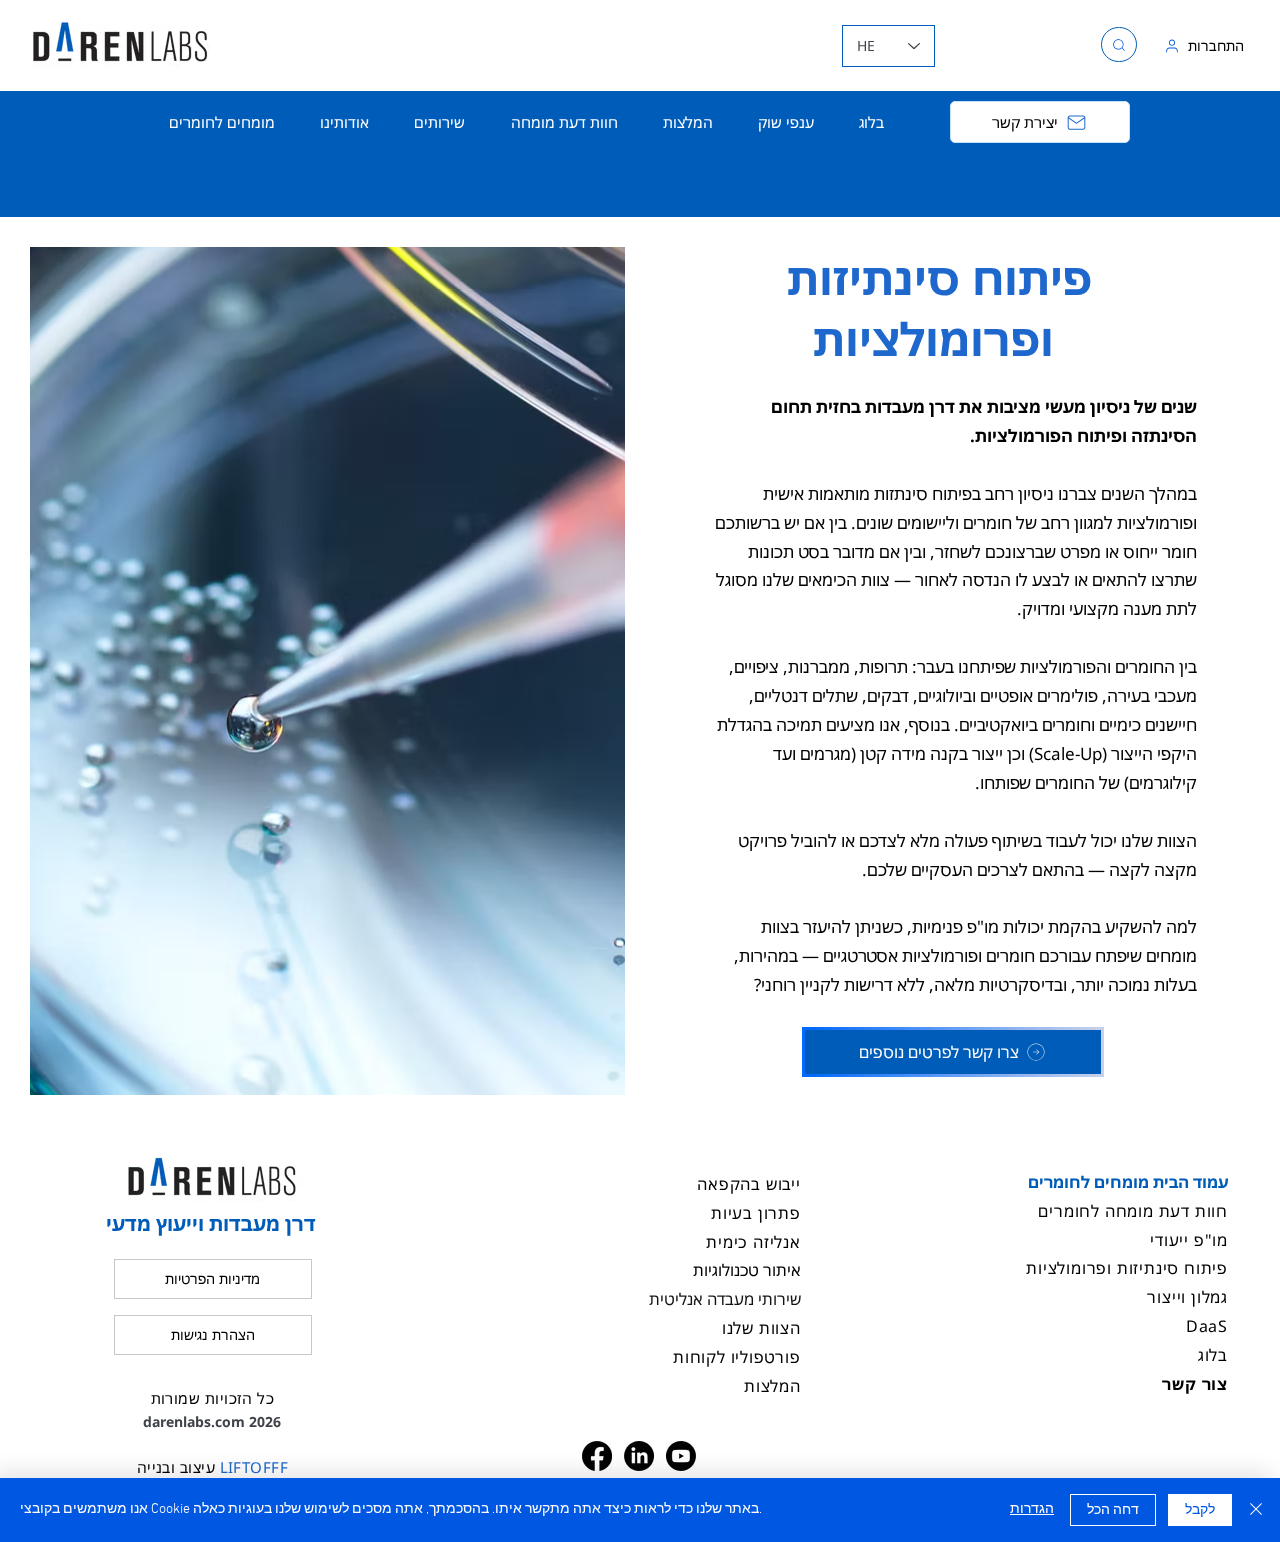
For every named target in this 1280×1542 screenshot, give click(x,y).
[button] (440, 122)
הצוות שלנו (761, 1328)
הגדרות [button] (1032, 1509)
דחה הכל (1113, 1510)
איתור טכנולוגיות (747, 1270)
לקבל (1200, 1510)
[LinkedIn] (639, 1456)
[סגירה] (1256, 1510)
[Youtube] (681, 1456)
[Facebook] (597, 1456)
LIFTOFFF (251, 1467)
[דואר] (1119, 44)
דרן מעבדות (908, 406)
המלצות (772, 1386)
